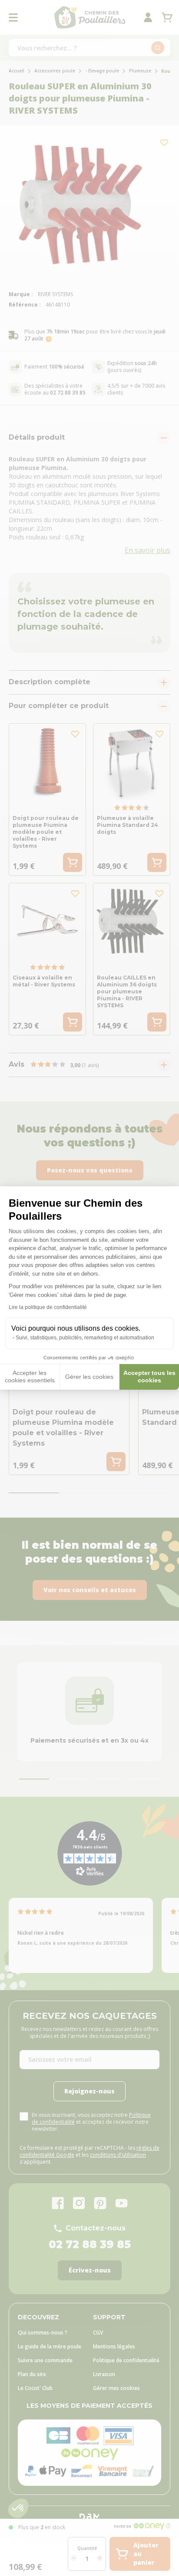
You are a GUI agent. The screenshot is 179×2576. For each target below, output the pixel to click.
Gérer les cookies (89, 1377)
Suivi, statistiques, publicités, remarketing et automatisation (85, 1338)
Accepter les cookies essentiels (30, 1377)
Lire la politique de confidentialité (48, 1307)
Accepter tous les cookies (149, 1377)
